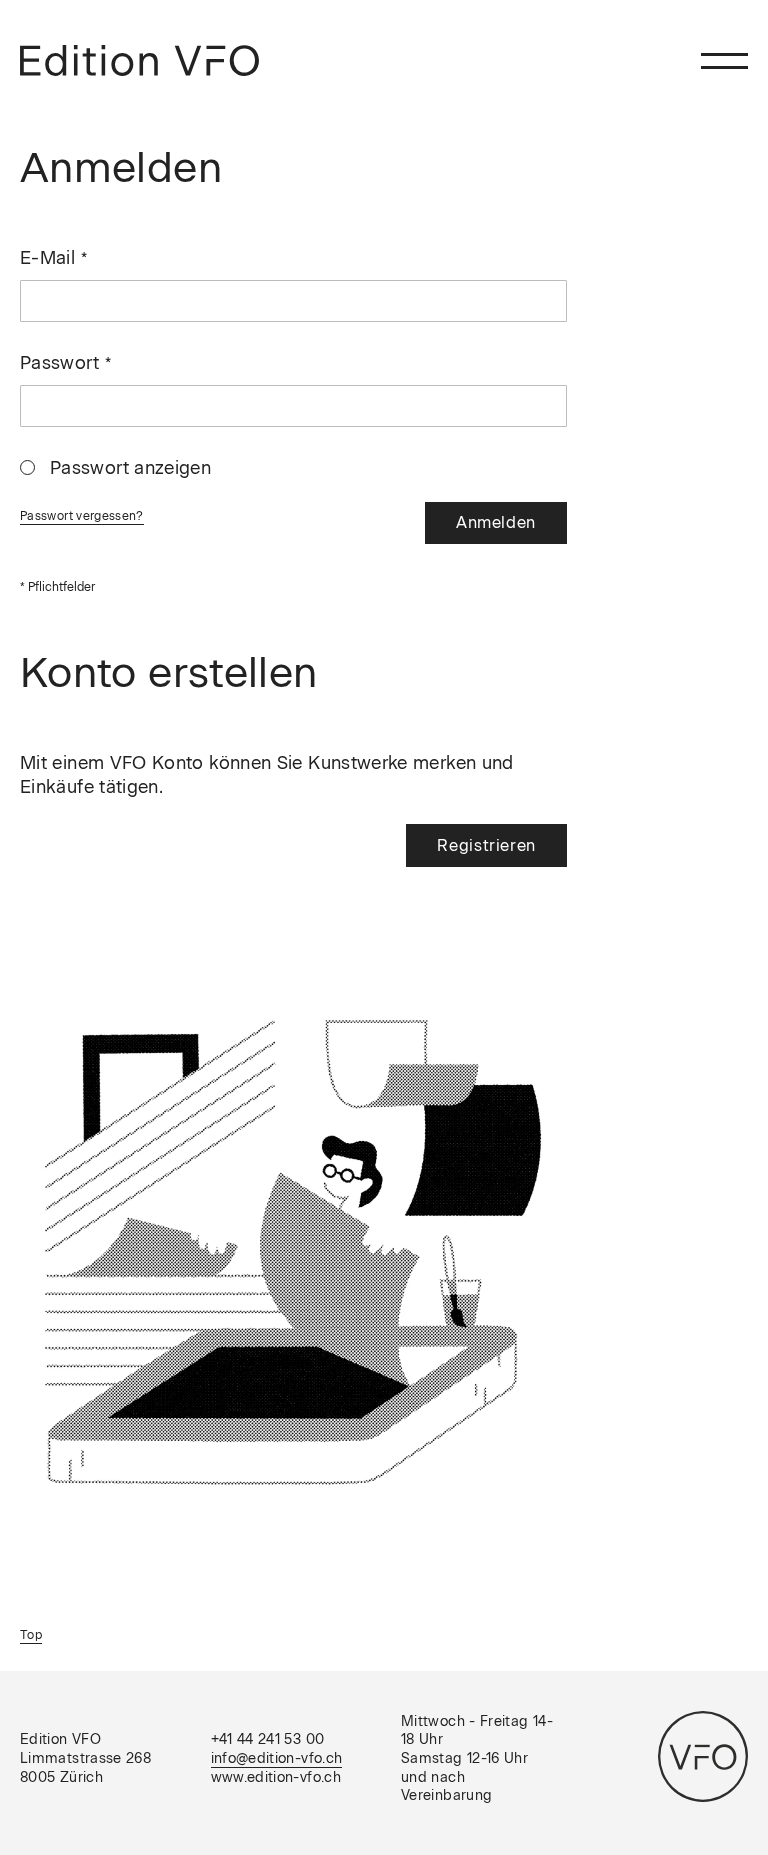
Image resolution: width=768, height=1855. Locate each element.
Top (31, 1635)
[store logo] (139, 60)
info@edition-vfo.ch (277, 1758)
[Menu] (724, 60)
